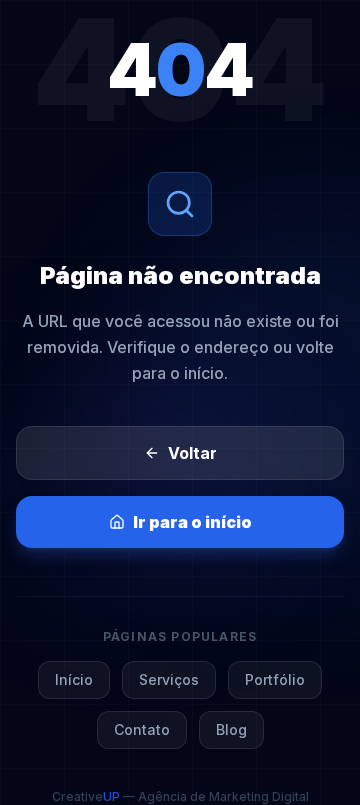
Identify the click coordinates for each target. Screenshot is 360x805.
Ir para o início (192, 522)
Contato (142, 729)
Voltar (192, 453)
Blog (231, 729)
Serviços (169, 679)
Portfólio (275, 679)
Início (74, 679)
